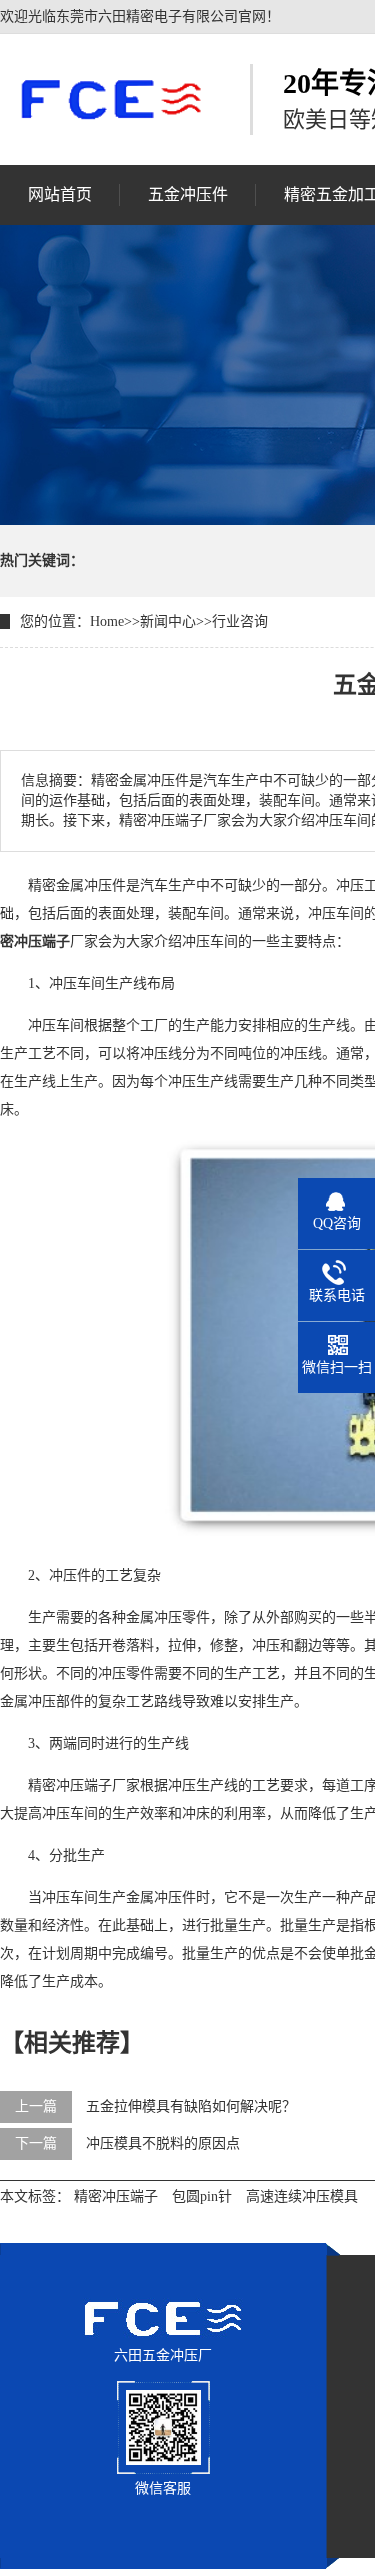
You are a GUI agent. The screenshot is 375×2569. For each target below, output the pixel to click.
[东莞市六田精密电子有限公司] (110, 99)
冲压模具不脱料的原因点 (163, 2143)
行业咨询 (240, 621)
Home (107, 621)
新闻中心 (168, 621)
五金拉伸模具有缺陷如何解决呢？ (191, 2106)
